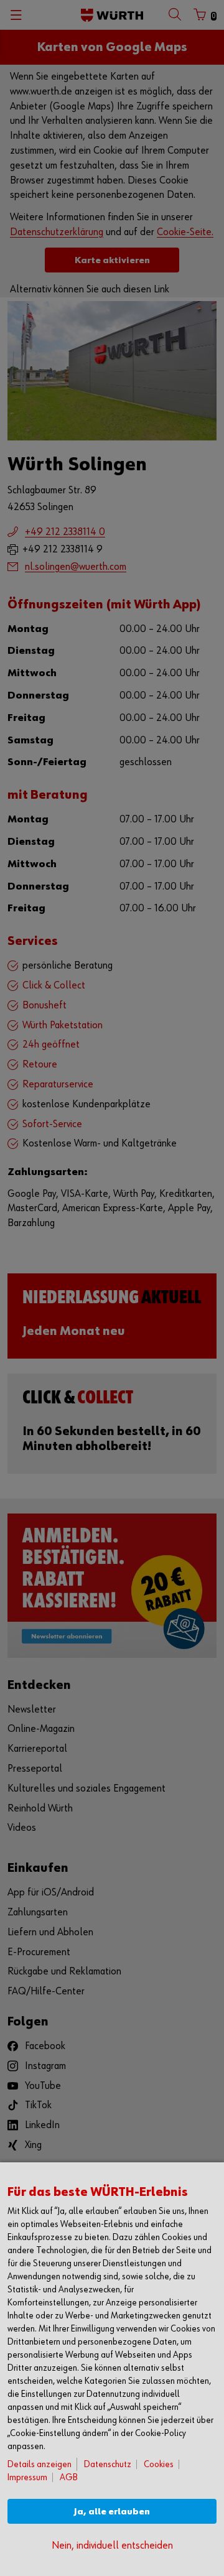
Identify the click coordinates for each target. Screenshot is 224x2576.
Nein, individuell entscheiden (112, 2546)
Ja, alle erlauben (112, 2512)
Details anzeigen (40, 2464)
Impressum (27, 2477)
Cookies (159, 2464)
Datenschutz (108, 2464)
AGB (69, 2477)
